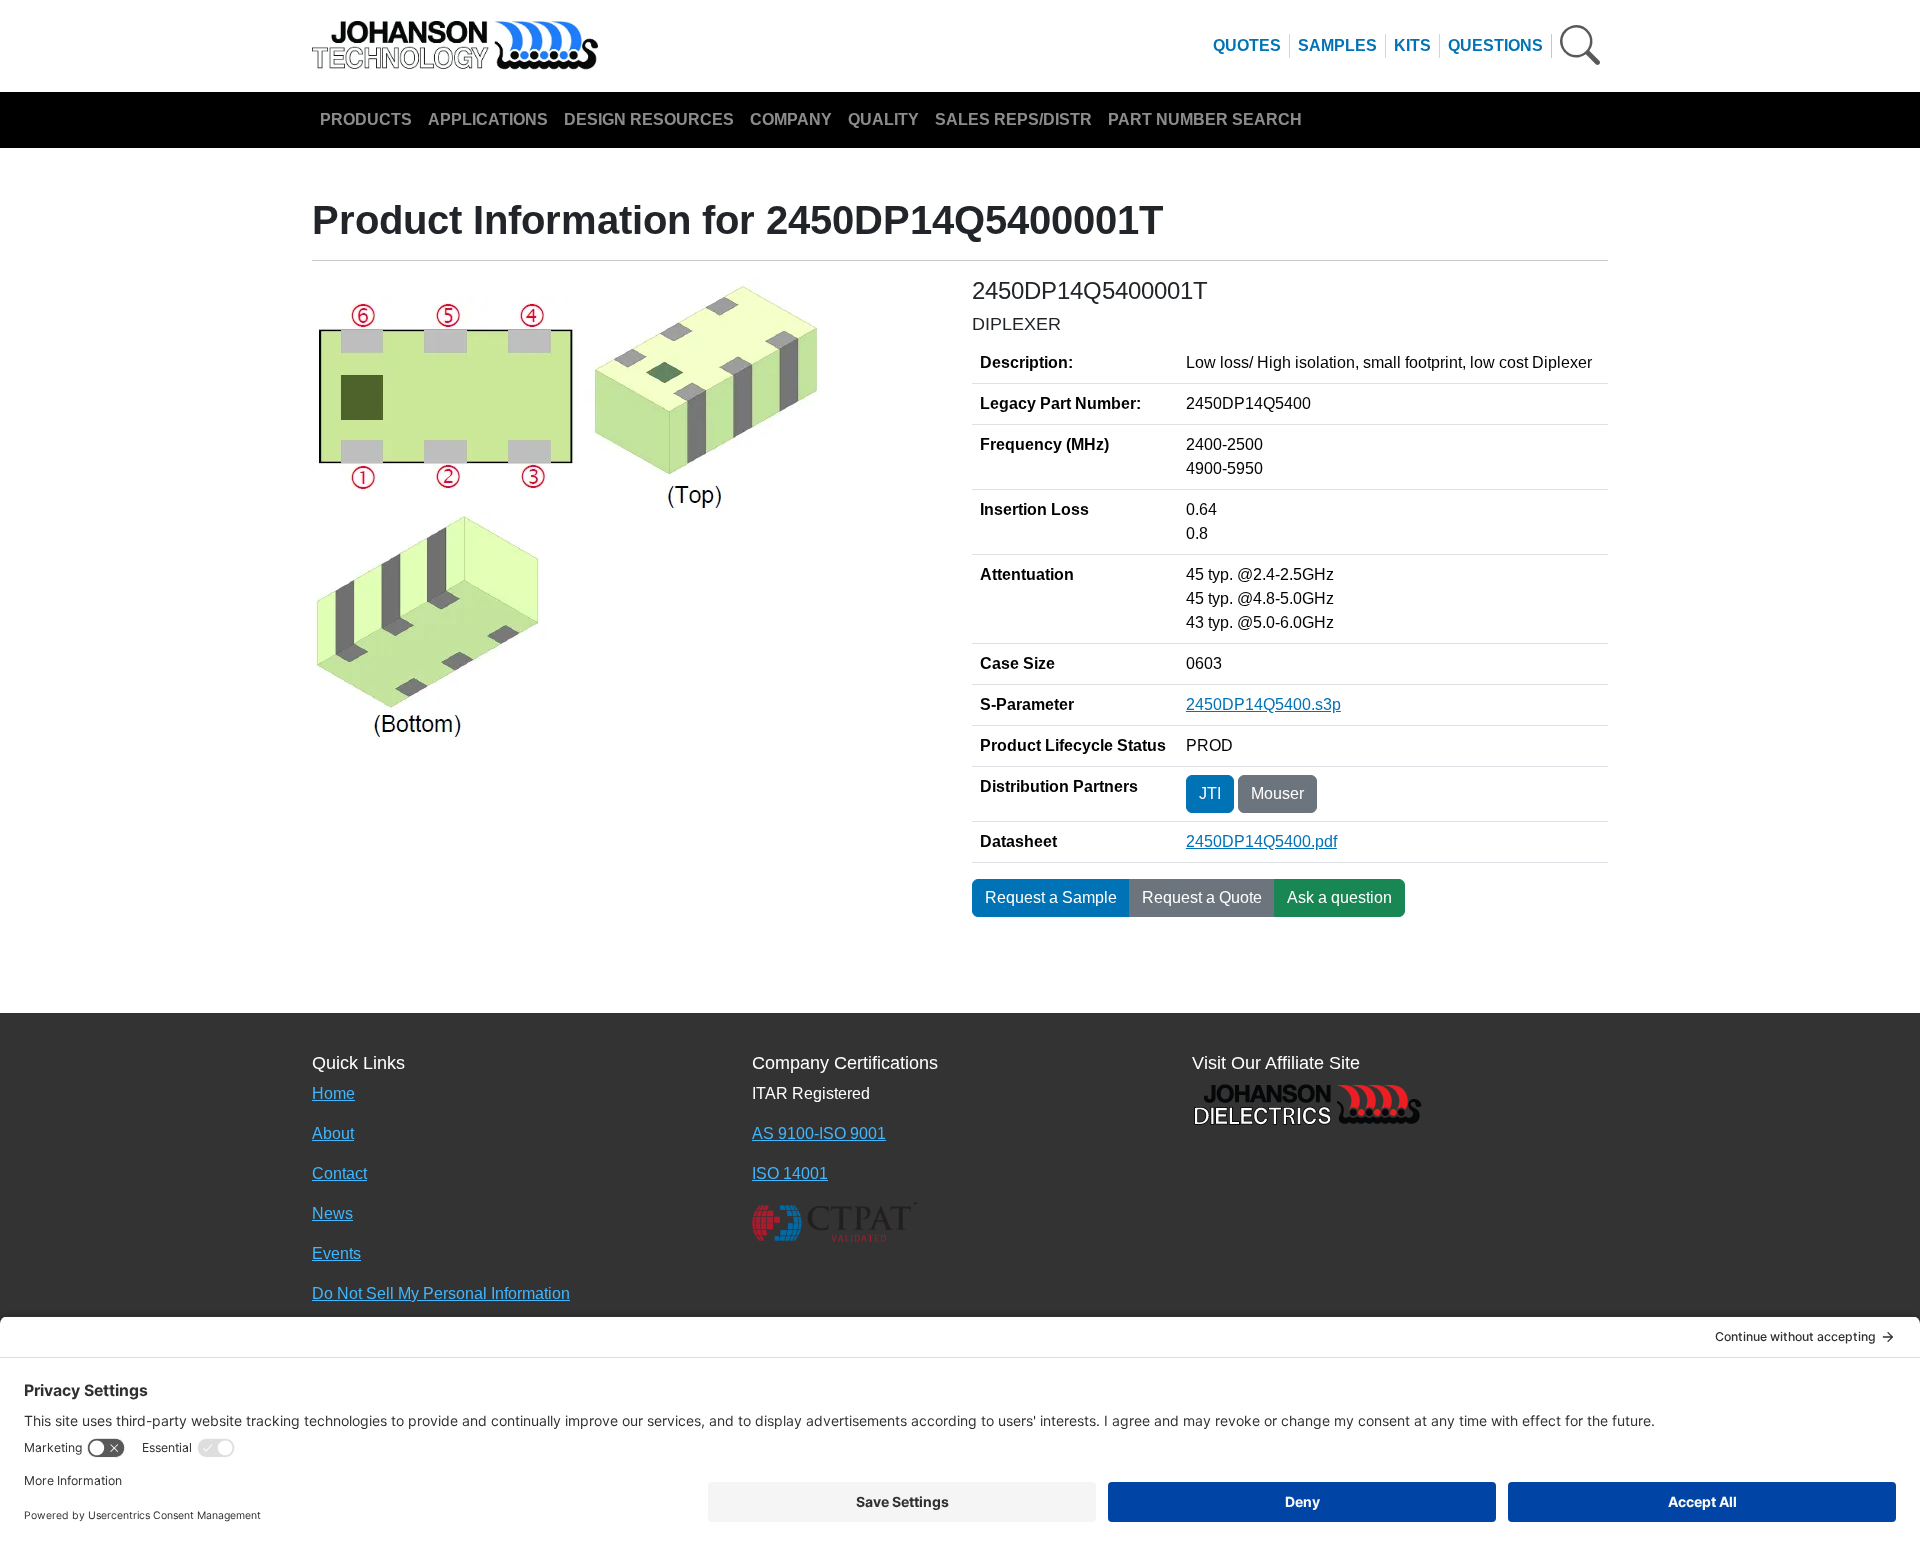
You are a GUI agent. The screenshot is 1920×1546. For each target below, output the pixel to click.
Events (336, 1253)
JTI (1210, 793)
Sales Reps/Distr (1013, 119)
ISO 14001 (790, 1173)
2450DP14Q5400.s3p (1263, 704)
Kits (1412, 45)
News (332, 1213)
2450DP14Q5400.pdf (1261, 841)
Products (366, 119)
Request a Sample (1051, 897)
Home (333, 1093)
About (333, 1133)
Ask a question (1339, 897)
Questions (1495, 45)
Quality (883, 119)
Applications (488, 119)
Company (791, 119)
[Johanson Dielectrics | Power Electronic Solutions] (1307, 1102)
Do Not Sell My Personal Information (441, 1293)
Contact (339, 1173)
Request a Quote (1202, 897)
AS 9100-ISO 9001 (819, 1133)
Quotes (1247, 45)
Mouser (1277, 793)
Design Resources (649, 119)
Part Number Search (1205, 119)
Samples (1337, 45)
